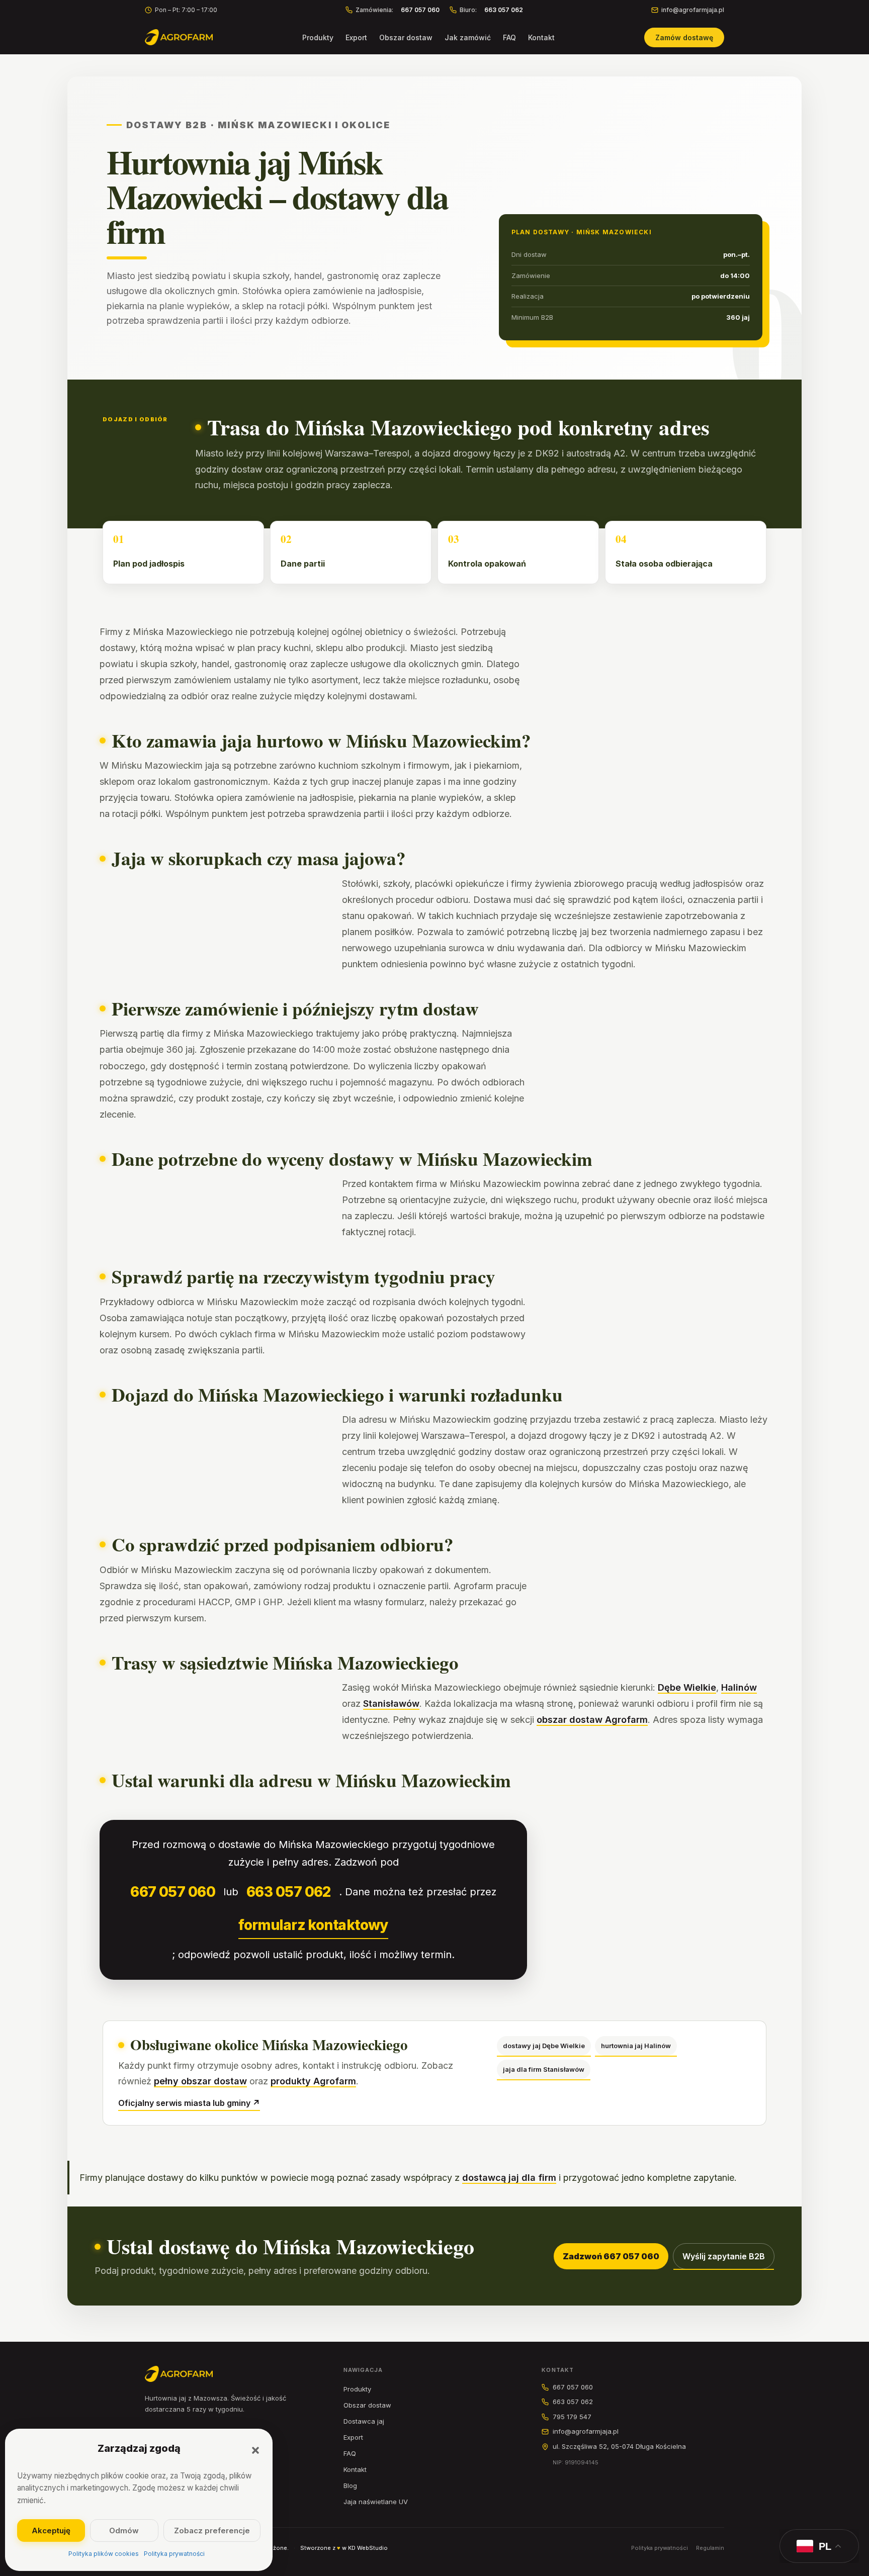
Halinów (739, 1687)
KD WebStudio (368, 2548)
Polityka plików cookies (104, 2554)
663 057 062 (289, 1892)
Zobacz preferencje (212, 2531)
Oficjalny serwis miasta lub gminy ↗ (189, 2103)
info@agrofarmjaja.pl (693, 10)
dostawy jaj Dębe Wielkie (544, 2046)
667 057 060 (173, 1892)
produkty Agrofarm (313, 2081)
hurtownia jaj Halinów (636, 2046)
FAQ (509, 37)
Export (356, 37)
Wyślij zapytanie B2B (724, 2256)
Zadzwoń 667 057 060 (611, 2256)
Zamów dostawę (684, 37)
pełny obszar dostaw (200, 2081)
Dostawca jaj (364, 2421)
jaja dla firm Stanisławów (544, 2069)
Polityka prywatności (174, 2554)
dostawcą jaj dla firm (509, 2178)
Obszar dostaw (406, 37)
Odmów (124, 2531)
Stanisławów (391, 1704)
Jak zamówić (468, 37)
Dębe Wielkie (687, 1687)
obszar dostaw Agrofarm (592, 1720)
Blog (350, 2486)
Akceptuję (51, 2531)
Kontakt (541, 37)
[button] (255, 2450)
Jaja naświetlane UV (376, 2502)
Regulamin (710, 2548)
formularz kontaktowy (313, 1925)
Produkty (318, 37)
